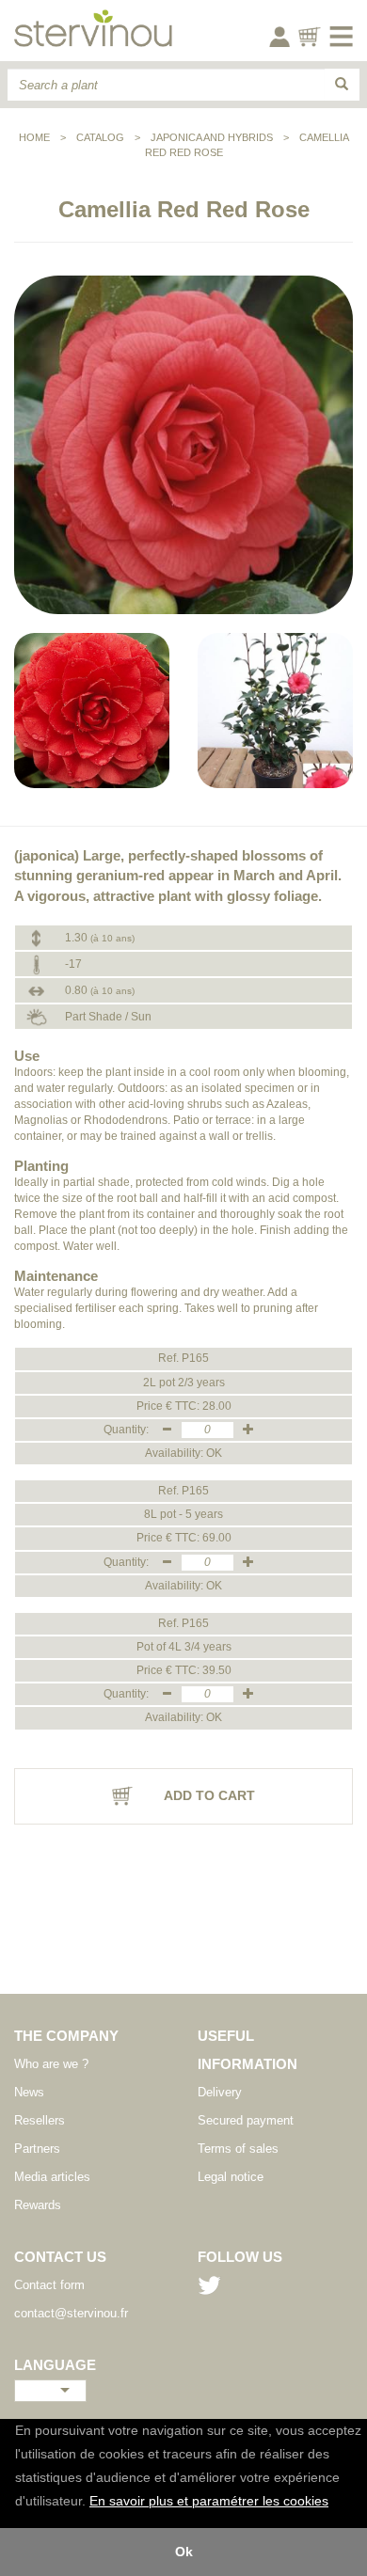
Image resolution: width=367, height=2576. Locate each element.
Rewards (38, 2205)
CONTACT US (60, 2257)
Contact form (49, 2285)
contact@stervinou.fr (71, 2313)
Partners (37, 2149)
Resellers (40, 2120)
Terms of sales (238, 2149)
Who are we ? (51, 2064)
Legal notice (231, 2177)
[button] (335, 2503)
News (29, 2092)
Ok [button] (184, 2552)
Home (34, 137)
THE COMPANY (66, 2036)
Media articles (52, 2177)
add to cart (208, 1795)
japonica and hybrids (212, 137)
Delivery (220, 2092)
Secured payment (246, 2120)
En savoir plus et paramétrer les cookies (209, 2501)
